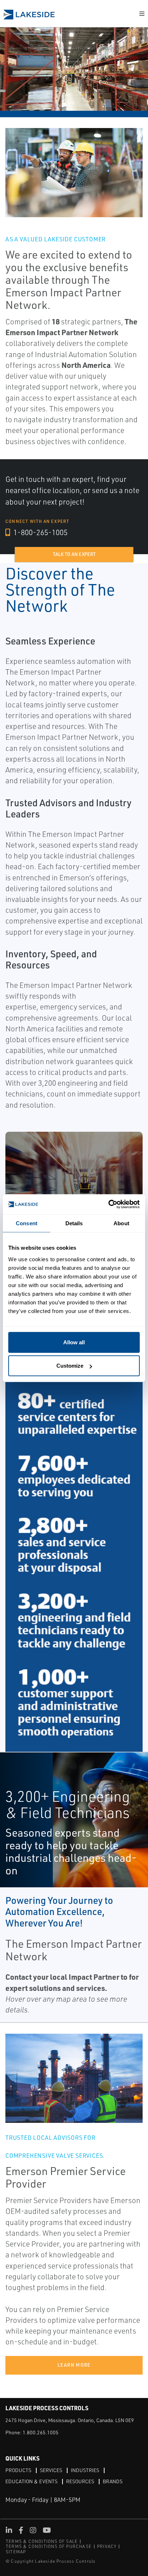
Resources (80, 2481)
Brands (113, 2481)
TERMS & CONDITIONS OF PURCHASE (49, 2546)
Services (51, 2470)
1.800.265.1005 (41, 2432)
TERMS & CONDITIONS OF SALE (42, 2541)
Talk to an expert (74, 554)
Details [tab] (74, 1223)
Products (18, 2470)
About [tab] (121, 1223)
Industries (85, 2470)
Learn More (74, 2365)
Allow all (74, 1342)
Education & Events (31, 2481)
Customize (70, 1366)
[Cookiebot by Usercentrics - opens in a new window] (108, 1204)
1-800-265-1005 (40, 532)
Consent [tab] (27, 1223)
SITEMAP (16, 2552)
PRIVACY (107, 2546)
